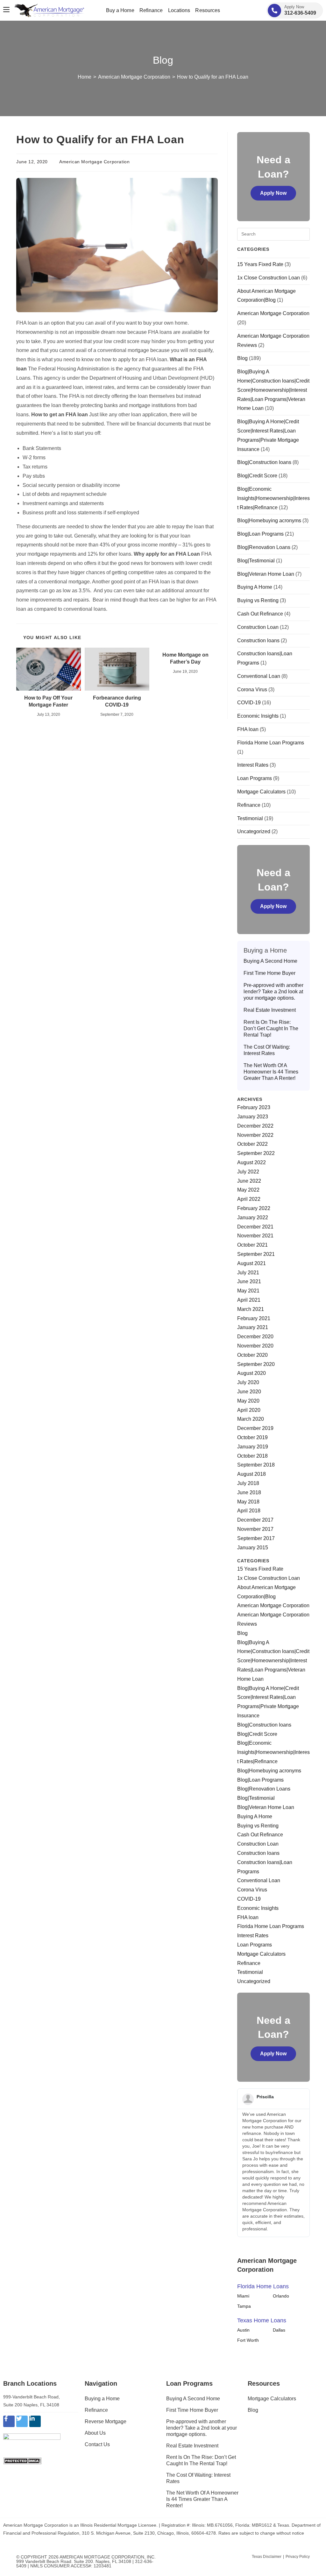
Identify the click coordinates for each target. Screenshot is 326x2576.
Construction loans (258, 640)
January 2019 (253, 1447)
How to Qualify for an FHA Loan (213, 77)
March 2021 (251, 1309)
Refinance (249, 805)
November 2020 (255, 1346)
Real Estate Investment (270, 1010)
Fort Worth (248, 2340)
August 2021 (252, 1263)
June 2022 (249, 1181)
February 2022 (254, 1208)
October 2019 (252, 1437)
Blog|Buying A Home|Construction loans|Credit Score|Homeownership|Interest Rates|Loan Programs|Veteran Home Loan (273, 390)
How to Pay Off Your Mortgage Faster (48, 701)
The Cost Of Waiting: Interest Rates (267, 1050)
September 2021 (256, 1254)
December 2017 (255, 1520)
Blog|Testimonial (256, 561)
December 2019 (255, 1428)
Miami (243, 2296)
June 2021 (249, 1281)
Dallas (279, 2330)
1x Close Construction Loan (269, 278)
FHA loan (248, 729)
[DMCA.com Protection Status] (22, 2461)
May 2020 (248, 1401)
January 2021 (253, 1327)
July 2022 (248, 1172)
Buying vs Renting (258, 600)
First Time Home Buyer (269, 973)
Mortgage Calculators (261, 792)
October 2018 (252, 1456)
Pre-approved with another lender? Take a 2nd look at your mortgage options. (273, 992)
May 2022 (248, 1190)
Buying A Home (255, 587)
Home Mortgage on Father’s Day (185, 658)
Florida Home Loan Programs (271, 743)
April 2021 (249, 1300)
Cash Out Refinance (260, 614)
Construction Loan (258, 627)
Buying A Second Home (270, 961)
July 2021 (248, 1273)
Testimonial (250, 818)
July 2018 (248, 1483)
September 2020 (256, 1364)
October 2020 (252, 1355)
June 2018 (249, 1492)
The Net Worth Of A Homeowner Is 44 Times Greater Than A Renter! (271, 1072)
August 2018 (252, 1474)
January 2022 (253, 1218)
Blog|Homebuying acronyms (269, 521)
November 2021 (255, 1236)
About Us (95, 2433)
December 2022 (255, 1126)
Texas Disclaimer (267, 2557)
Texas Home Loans (262, 2320)
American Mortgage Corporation (94, 162)
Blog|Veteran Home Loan (266, 574)
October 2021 (252, 1245)
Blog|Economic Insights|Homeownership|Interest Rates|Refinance (273, 498)
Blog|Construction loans (264, 462)
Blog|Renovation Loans (264, 547)
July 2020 (248, 1382)
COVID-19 (249, 703)
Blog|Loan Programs (260, 534)
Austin (243, 2330)
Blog (242, 358)
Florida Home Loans (263, 2286)
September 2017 (256, 1538)
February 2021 (254, 1318)
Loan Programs (255, 778)
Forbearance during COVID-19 (117, 701)
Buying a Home (102, 2399)
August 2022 (252, 1162)
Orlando (281, 2296)
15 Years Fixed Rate (260, 264)
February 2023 (254, 1107)
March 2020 (251, 1419)
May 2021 (248, 1291)
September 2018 (256, 1465)
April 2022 (249, 1199)
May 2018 (248, 1502)
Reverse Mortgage (106, 2421)
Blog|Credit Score (257, 476)
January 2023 (253, 1117)
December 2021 (255, 1227)
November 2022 (255, 1135)
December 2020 (255, 1337)
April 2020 (249, 1410)
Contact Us (97, 2444)
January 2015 (253, 1548)
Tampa (244, 2306)
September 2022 (256, 1153)
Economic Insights (258, 716)
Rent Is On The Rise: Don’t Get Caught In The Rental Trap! (271, 1028)
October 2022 (252, 1144)
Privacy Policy (298, 2557)
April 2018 (249, 1511)
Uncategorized (254, 831)
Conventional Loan (259, 676)
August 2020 (252, 1373)
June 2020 (249, 1392)
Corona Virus (252, 690)
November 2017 (255, 1529)
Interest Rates (253, 765)
